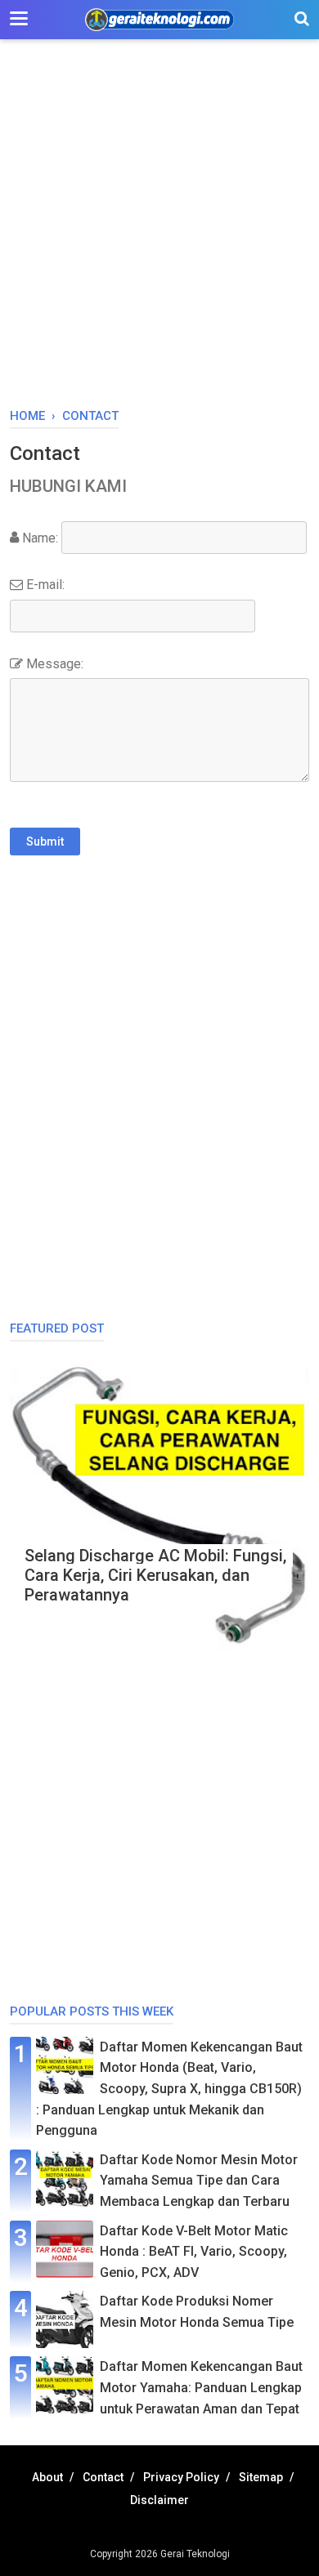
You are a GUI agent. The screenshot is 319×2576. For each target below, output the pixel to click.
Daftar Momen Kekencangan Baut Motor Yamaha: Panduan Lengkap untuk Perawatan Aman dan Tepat (201, 2387)
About (47, 2477)
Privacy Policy (181, 2477)
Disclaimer (159, 2500)
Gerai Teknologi (195, 2554)
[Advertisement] (159, 232)
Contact (103, 2477)
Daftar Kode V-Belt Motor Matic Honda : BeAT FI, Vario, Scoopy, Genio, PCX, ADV (194, 2252)
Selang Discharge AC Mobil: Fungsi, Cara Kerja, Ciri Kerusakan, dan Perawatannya (155, 1575)
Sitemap (261, 2477)
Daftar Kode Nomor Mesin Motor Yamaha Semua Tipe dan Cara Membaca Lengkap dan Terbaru (199, 2181)
